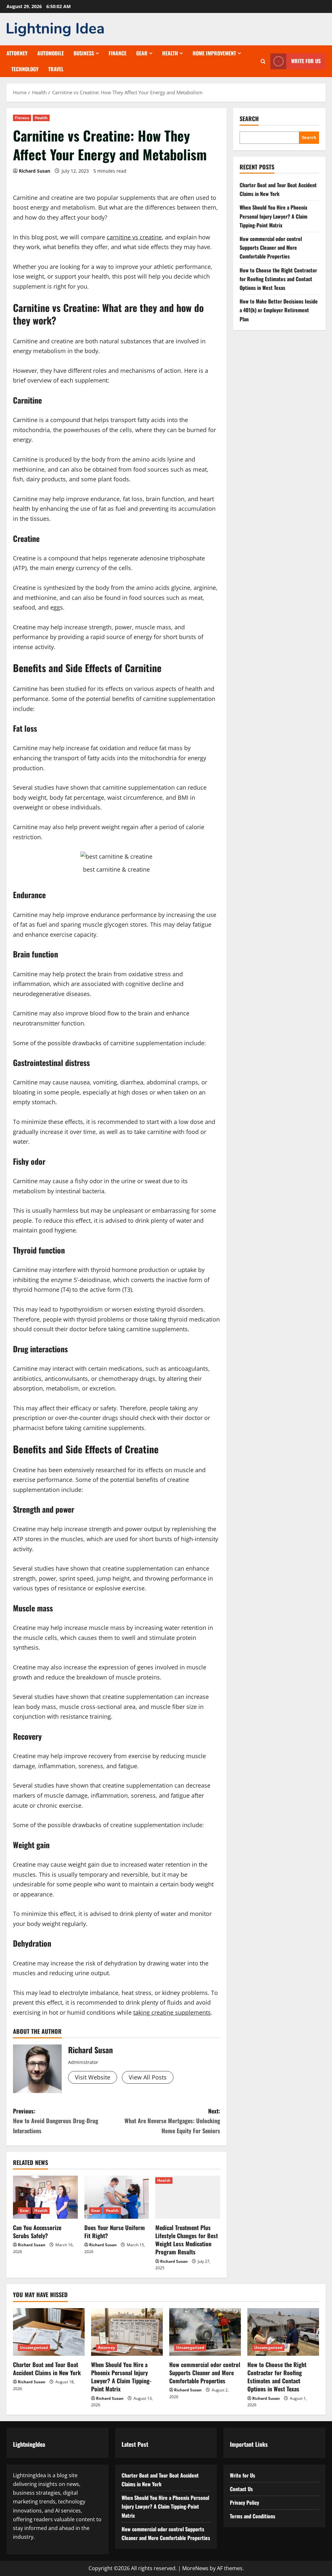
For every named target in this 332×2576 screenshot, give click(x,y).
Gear (142, 53)
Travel (56, 69)
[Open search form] (263, 61)
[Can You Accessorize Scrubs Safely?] (45, 2197)
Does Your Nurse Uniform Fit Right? (115, 2232)
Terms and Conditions (253, 2516)
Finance (118, 53)
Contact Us (241, 2489)
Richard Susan (35, 171)
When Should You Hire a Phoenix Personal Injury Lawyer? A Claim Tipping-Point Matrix (273, 216)
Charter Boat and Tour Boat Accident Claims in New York (47, 2369)
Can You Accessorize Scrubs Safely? (37, 2232)
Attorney (17, 53)
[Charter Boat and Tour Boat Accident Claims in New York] (49, 2332)
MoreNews (195, 2568)
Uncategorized (34, 2347)
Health (170, 53)
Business (84, 53)
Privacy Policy (244, 2502)
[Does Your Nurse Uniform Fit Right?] (117, 2197)
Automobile (51, 53)
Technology (25, 69)
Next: (172, 2121)
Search (249, 119)
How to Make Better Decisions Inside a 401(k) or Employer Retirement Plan (279, 310)
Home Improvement (214, 53)
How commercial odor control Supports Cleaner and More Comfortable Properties (271, 247)
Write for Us (306, 61)
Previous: (56, 2121)
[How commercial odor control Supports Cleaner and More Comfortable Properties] (205, 2332)
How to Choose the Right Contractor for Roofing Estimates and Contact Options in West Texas (278, 279)
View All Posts (148, 2077)
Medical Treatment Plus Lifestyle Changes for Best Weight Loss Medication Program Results (187, 2240)
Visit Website (93, 2077)
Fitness (22, 118)
